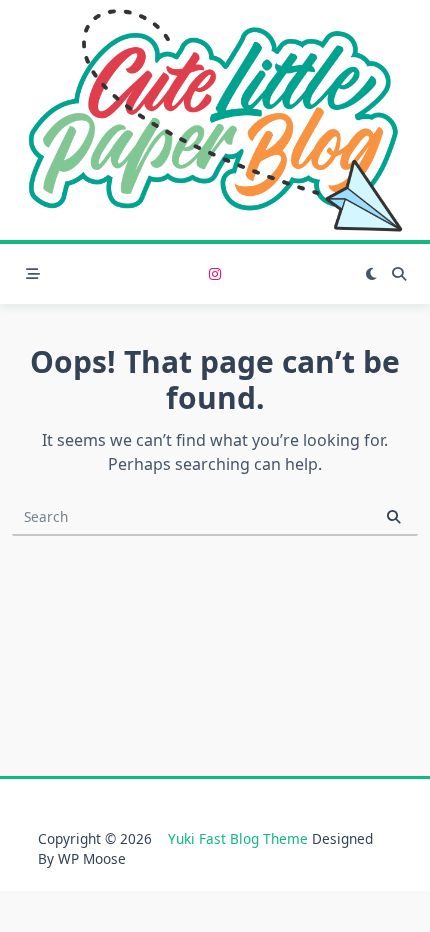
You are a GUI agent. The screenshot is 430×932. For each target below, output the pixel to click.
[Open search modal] (399, 274)
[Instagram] (215, 274)
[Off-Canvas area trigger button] (33, 274)
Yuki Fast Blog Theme (238, 838)
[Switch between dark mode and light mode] (371, 274)
